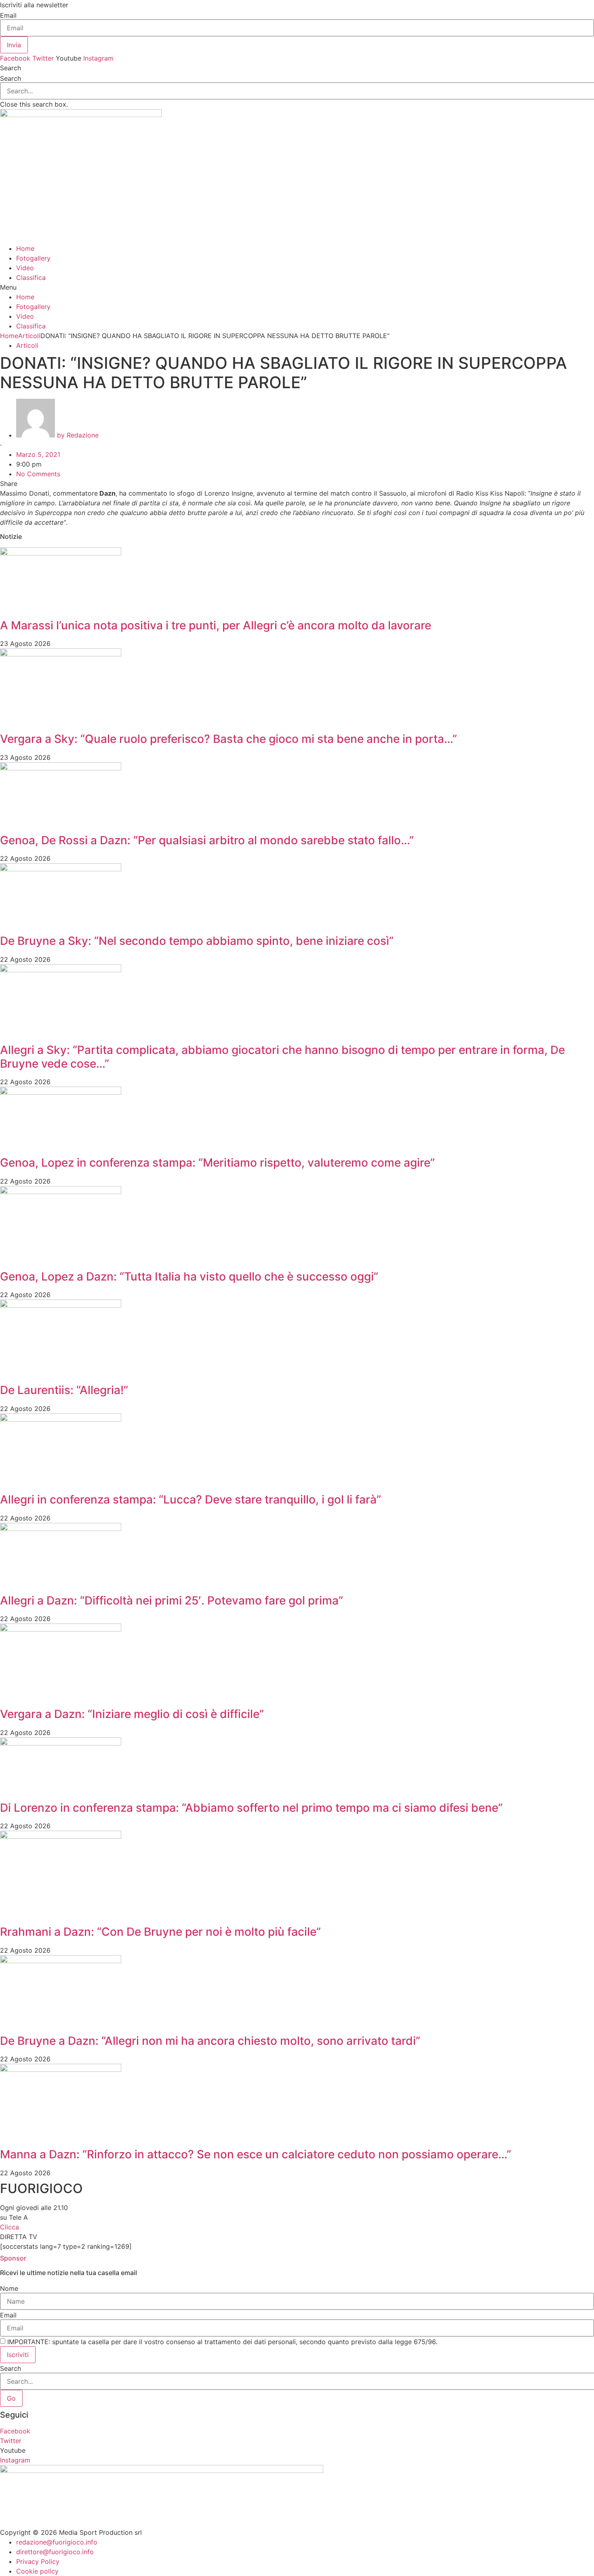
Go (11, 2398)
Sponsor (13, 2258)
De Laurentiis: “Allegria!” (64, 1390)
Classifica (31, 278)
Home (25, 248)
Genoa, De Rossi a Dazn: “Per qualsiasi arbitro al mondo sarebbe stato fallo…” (207, 840)
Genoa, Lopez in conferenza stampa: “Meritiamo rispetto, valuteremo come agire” (217, 1163)
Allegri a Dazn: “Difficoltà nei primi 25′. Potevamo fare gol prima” (172, 1600)
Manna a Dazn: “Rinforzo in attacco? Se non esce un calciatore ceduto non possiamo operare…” (256, 2154)
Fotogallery (33, 258)
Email (8, 15)
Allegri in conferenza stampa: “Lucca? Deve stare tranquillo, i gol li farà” (191, 1499)
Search (11, 78)
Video (25, 268)
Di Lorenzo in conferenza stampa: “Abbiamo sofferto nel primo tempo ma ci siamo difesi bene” (251, 1808)
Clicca (9, 2227)
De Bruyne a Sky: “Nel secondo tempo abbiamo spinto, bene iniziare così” (197, 941)
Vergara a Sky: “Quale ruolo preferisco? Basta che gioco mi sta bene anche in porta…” (229, 739)
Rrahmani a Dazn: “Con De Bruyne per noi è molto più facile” (160, 1932)
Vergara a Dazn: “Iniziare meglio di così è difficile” (132, 1714)
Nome (9, 2288)
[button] (297, 68)
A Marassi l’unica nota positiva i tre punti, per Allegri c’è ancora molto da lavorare (216, 625)
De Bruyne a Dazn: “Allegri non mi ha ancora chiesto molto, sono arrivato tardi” (210, 2041)
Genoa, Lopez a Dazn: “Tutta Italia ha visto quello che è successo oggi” (189, 1276)
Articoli (29, 336)
